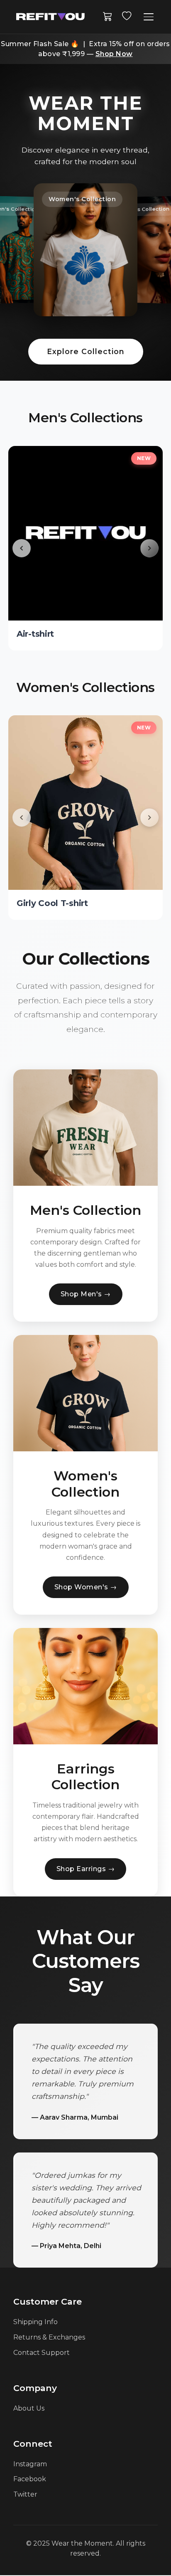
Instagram (30, 2464)
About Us (29, 2408)
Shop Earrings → (86, 1869)
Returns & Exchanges (49, 2337)
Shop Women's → (86, 1587)
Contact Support (42, 2353)
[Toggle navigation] (149, 17)
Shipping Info (35, 2322)
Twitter (25, 2494)
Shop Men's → (86, 1294)
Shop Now (114, 54)
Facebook (30, 2479)
